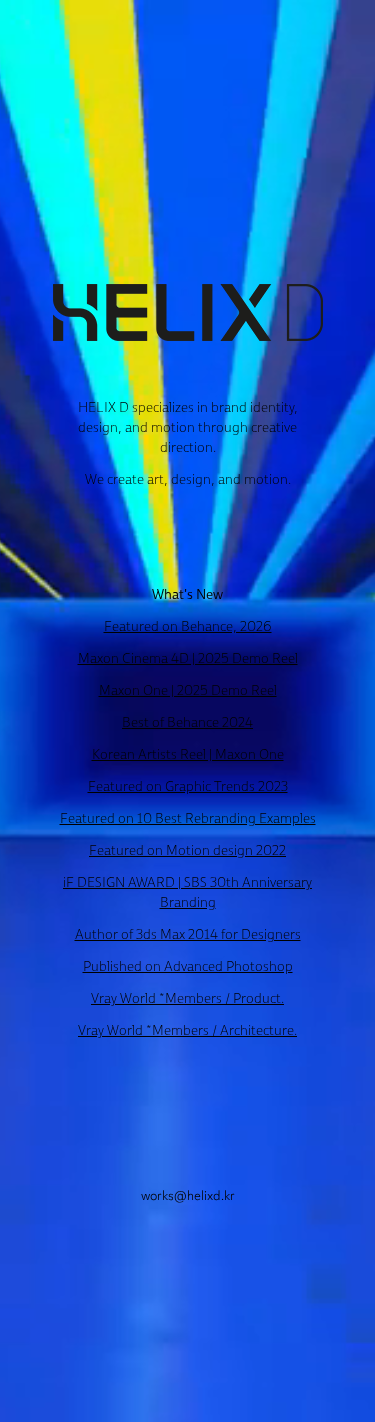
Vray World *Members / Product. (187, 998)
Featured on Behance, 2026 (188, 626)
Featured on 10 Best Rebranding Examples (188, 818)
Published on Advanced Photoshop (188, 966)
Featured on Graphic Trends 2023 (188, 786)
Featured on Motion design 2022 (187, 850)
